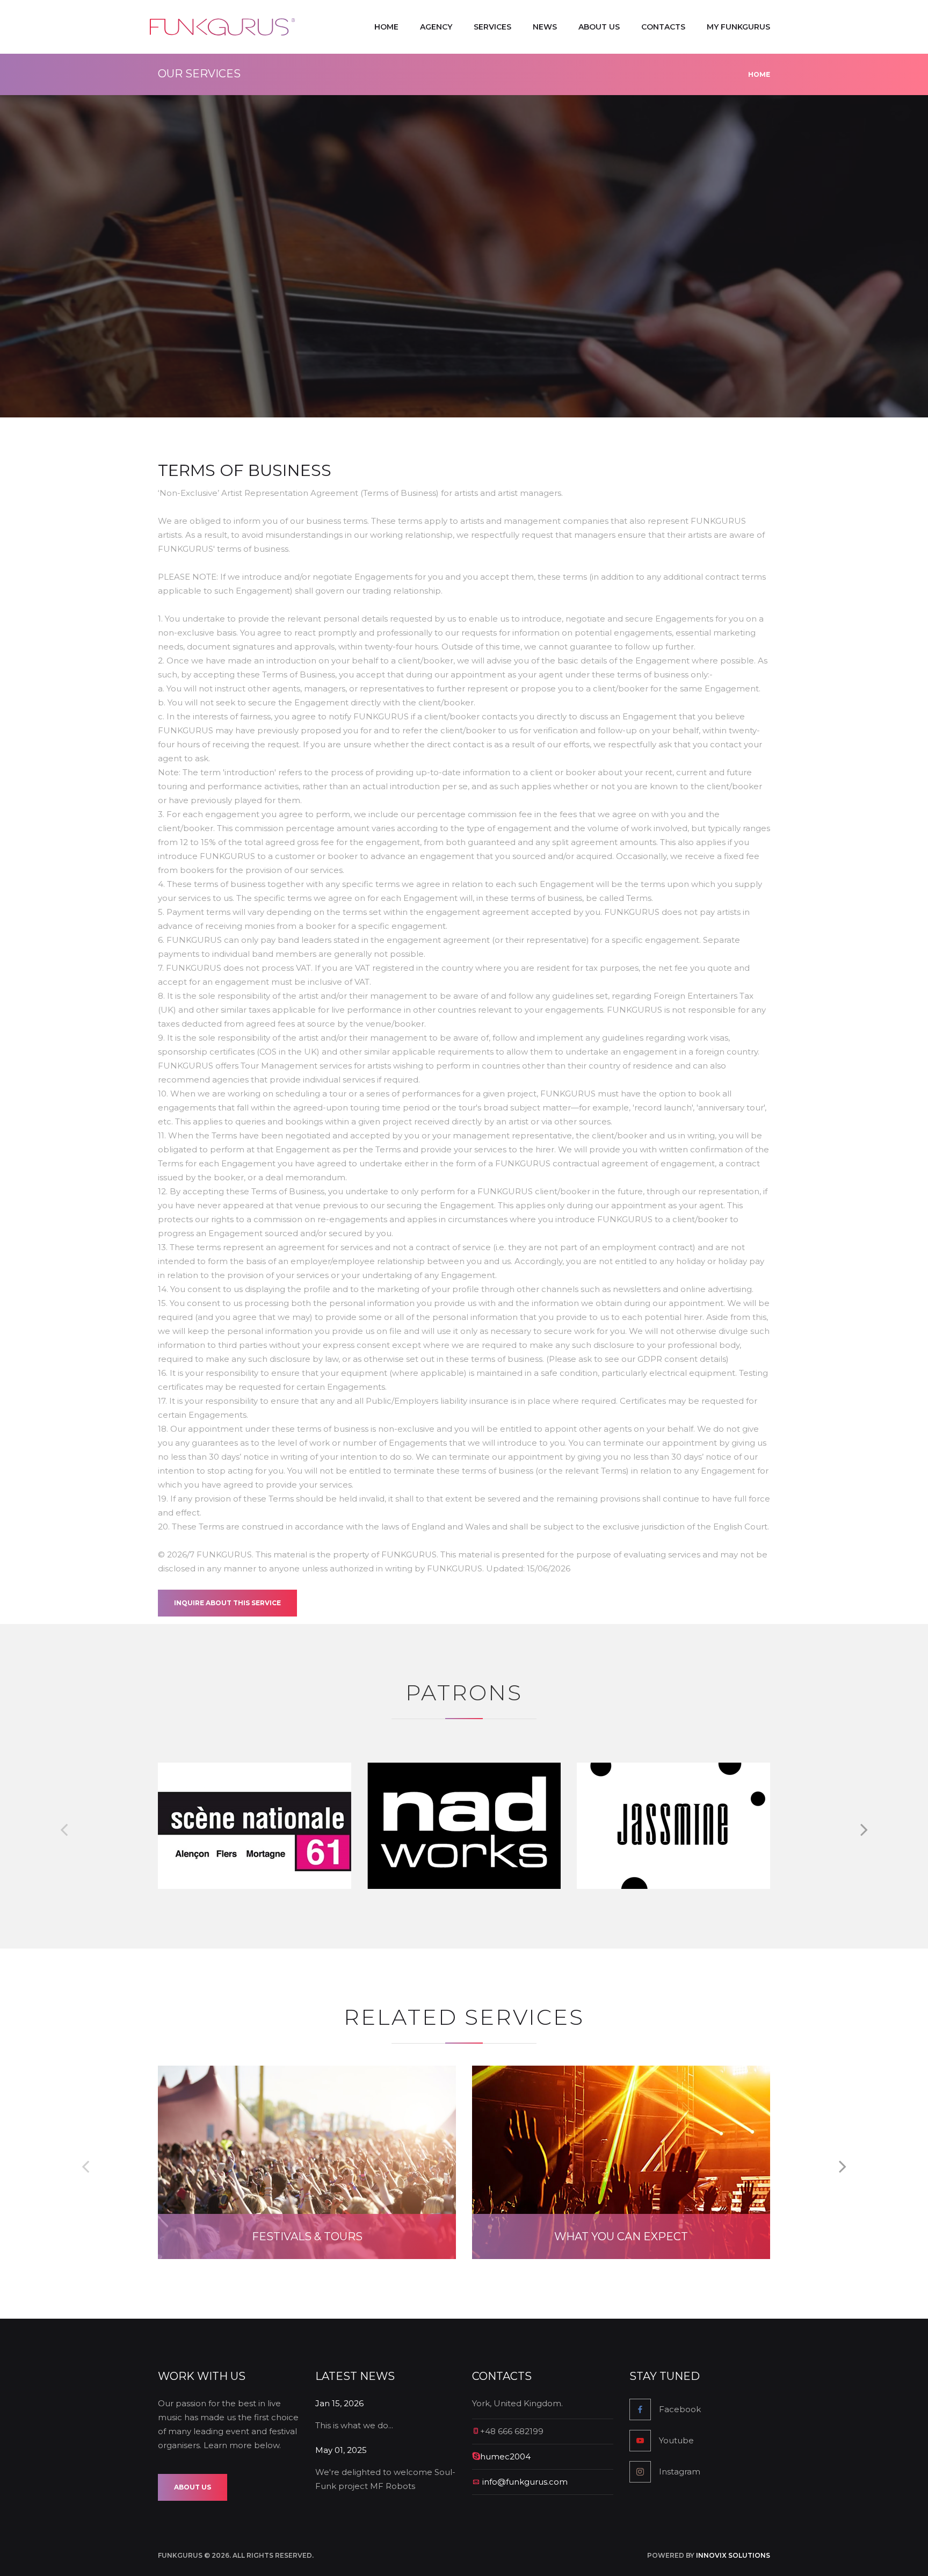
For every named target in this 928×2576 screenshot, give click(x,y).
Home (386, 27)
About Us (599, 27)
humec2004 (505, 2456)
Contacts (663, 27)
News (545, 27)
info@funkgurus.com (525, 2482)
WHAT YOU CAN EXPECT (621, 2236)
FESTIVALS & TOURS (307, 2236)
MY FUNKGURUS (738, 27)
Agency (436, 27)
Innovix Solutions (733, 2555)
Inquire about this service (227, 1603)
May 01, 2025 (341, 2450)
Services (492, 27)
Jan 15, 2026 (339, 2403)
